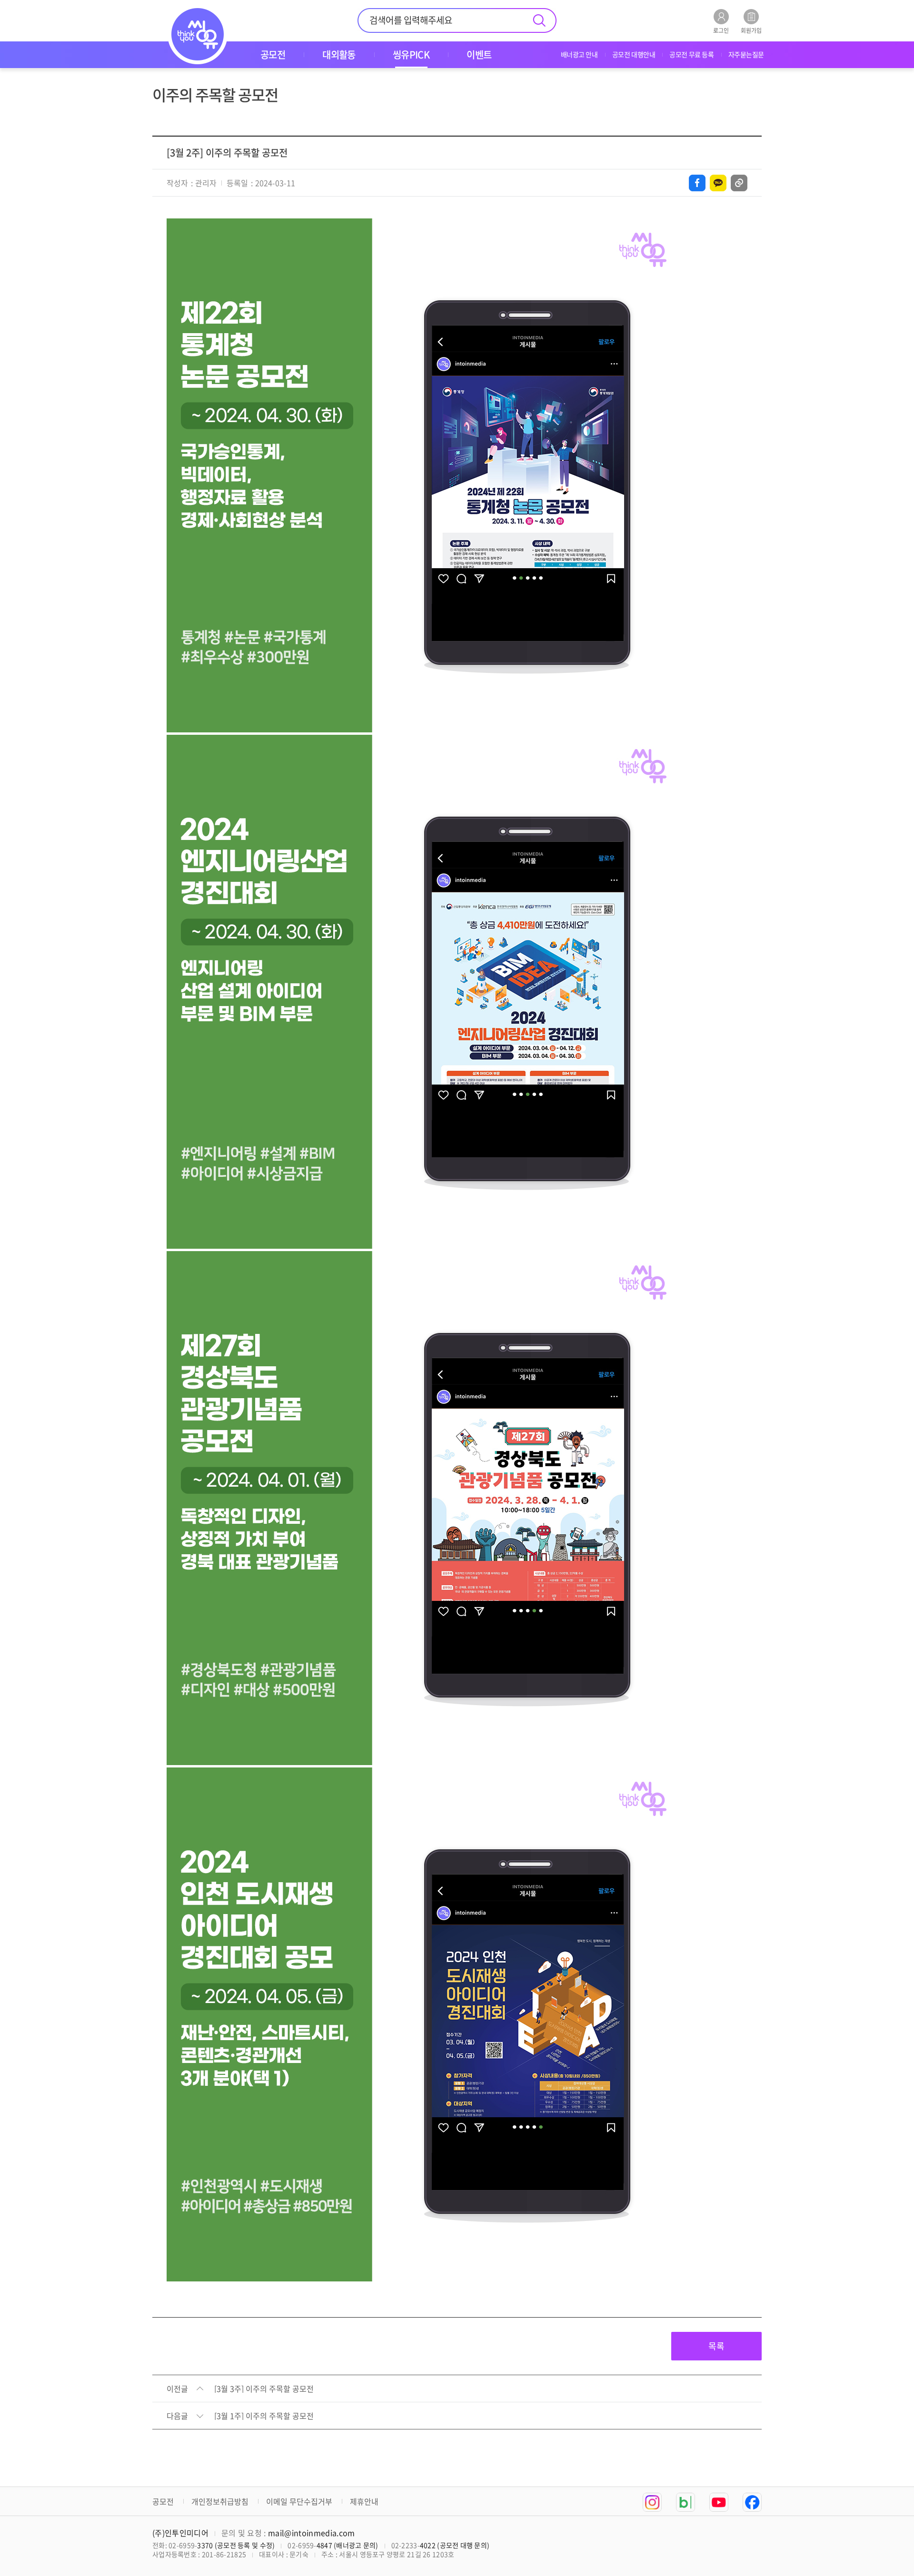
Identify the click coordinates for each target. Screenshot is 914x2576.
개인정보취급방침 (220, 2501)
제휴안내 (364, 2501)
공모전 (163, 2501)
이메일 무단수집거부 (299, 2501)
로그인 (721, 30)
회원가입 (751, 30)
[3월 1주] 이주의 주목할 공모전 (264, 2416)
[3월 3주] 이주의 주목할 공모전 (264, 2389)
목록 (716, 2346)
